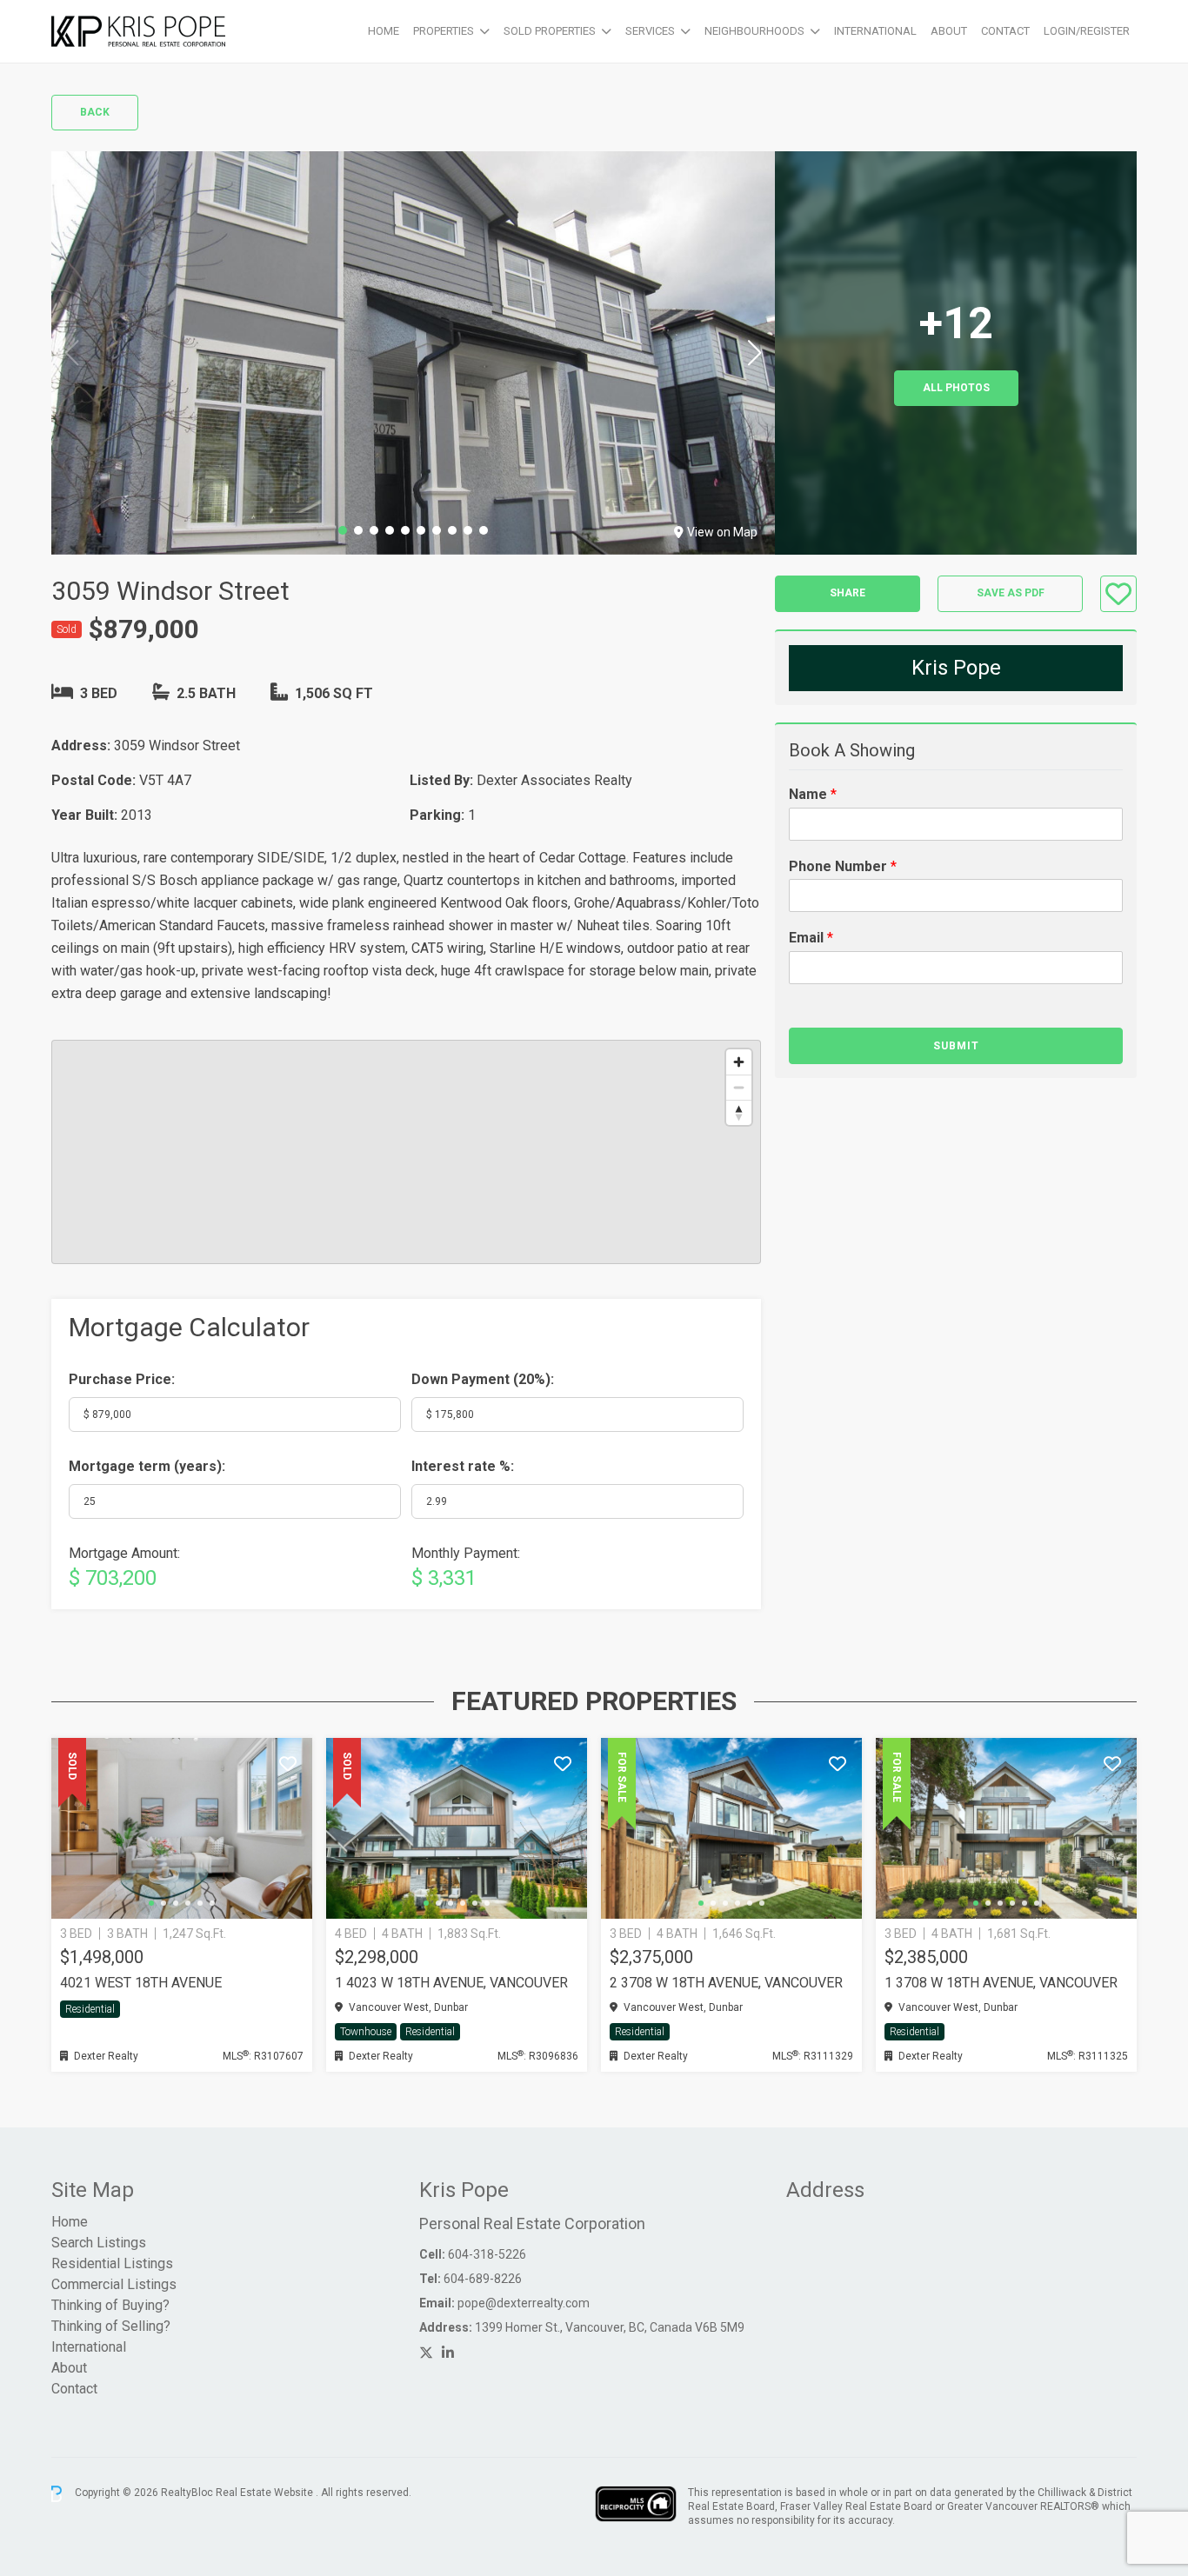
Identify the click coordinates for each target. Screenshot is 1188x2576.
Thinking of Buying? (110, 2305)
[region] (406, 1152)
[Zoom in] (739, 1062)
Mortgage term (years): (147, 1466)
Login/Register (1087, 31)
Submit (956, 1046)
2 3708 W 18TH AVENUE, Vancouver (726, 1983)
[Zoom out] (739, 1087)
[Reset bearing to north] (739, 1112)
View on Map (722, 532)
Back (95, 112)
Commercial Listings (114, 2284)
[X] (426, 2353)
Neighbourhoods (754, 31)
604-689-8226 (483, 2279)
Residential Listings (112, 2263)
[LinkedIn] (448, 2353)
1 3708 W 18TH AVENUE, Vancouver (1001, 1983)
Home (384, 31)
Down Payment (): (483, 1379)
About (949, 31)
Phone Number (843, 866)
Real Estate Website (266, 2493)
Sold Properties (550, 31)
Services (650, 31)
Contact (1005, 31)
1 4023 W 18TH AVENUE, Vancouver (451, 1983)
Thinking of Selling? (111, 2326)
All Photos (956, 388)
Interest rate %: (463, 1466)
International (875, 31)
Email (811, 939)
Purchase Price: (122, 1379)
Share (848, 594)
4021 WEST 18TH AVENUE (141, 1983)
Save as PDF (1011, 594)
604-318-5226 (487, 2254)
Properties (444, 31)
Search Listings (99, 2243)
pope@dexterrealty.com (524, 2303)
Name (813, 794)
